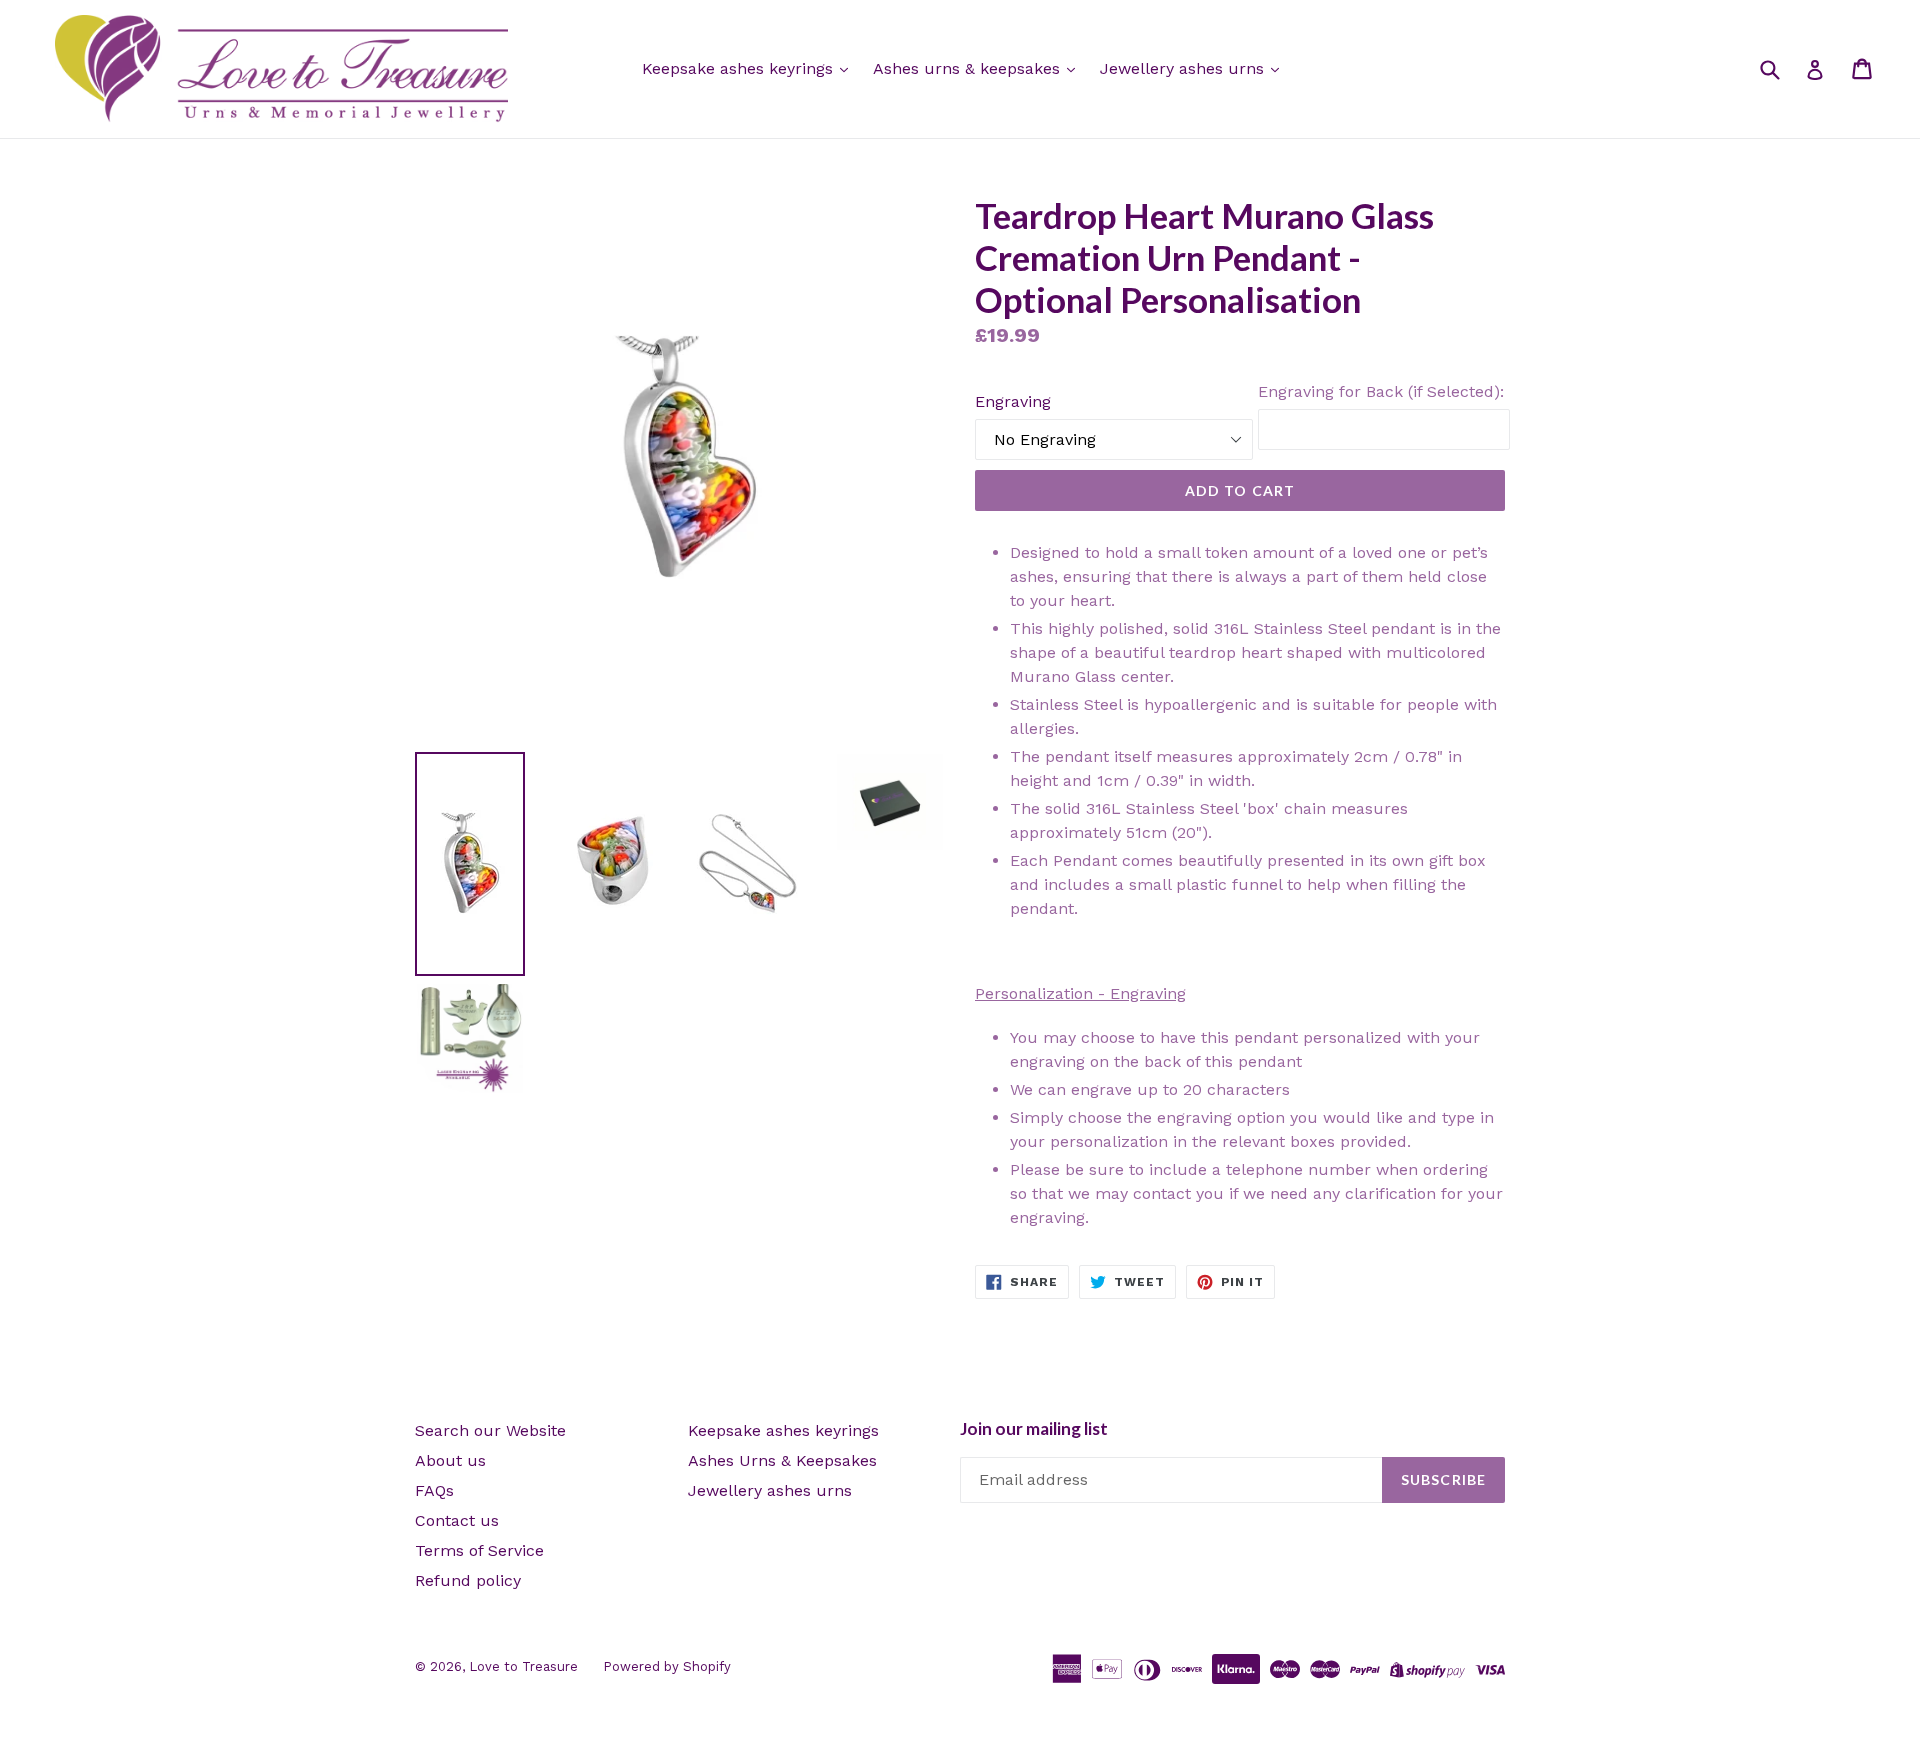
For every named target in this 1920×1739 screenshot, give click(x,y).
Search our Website (490, 1430)
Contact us (457, 1520)
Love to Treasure (523, 1666)
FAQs (434, 1490)
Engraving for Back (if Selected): (1381, 391)
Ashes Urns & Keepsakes (782, 1460)
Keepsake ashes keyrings (740, 68)
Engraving (1013, 401)
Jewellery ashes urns (1184, 68)
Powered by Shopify (667, 1666)
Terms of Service (479, 1550)
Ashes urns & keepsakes (969, 68)
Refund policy (468, 1580)
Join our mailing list (1034, 1429)
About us (450, 1460)
